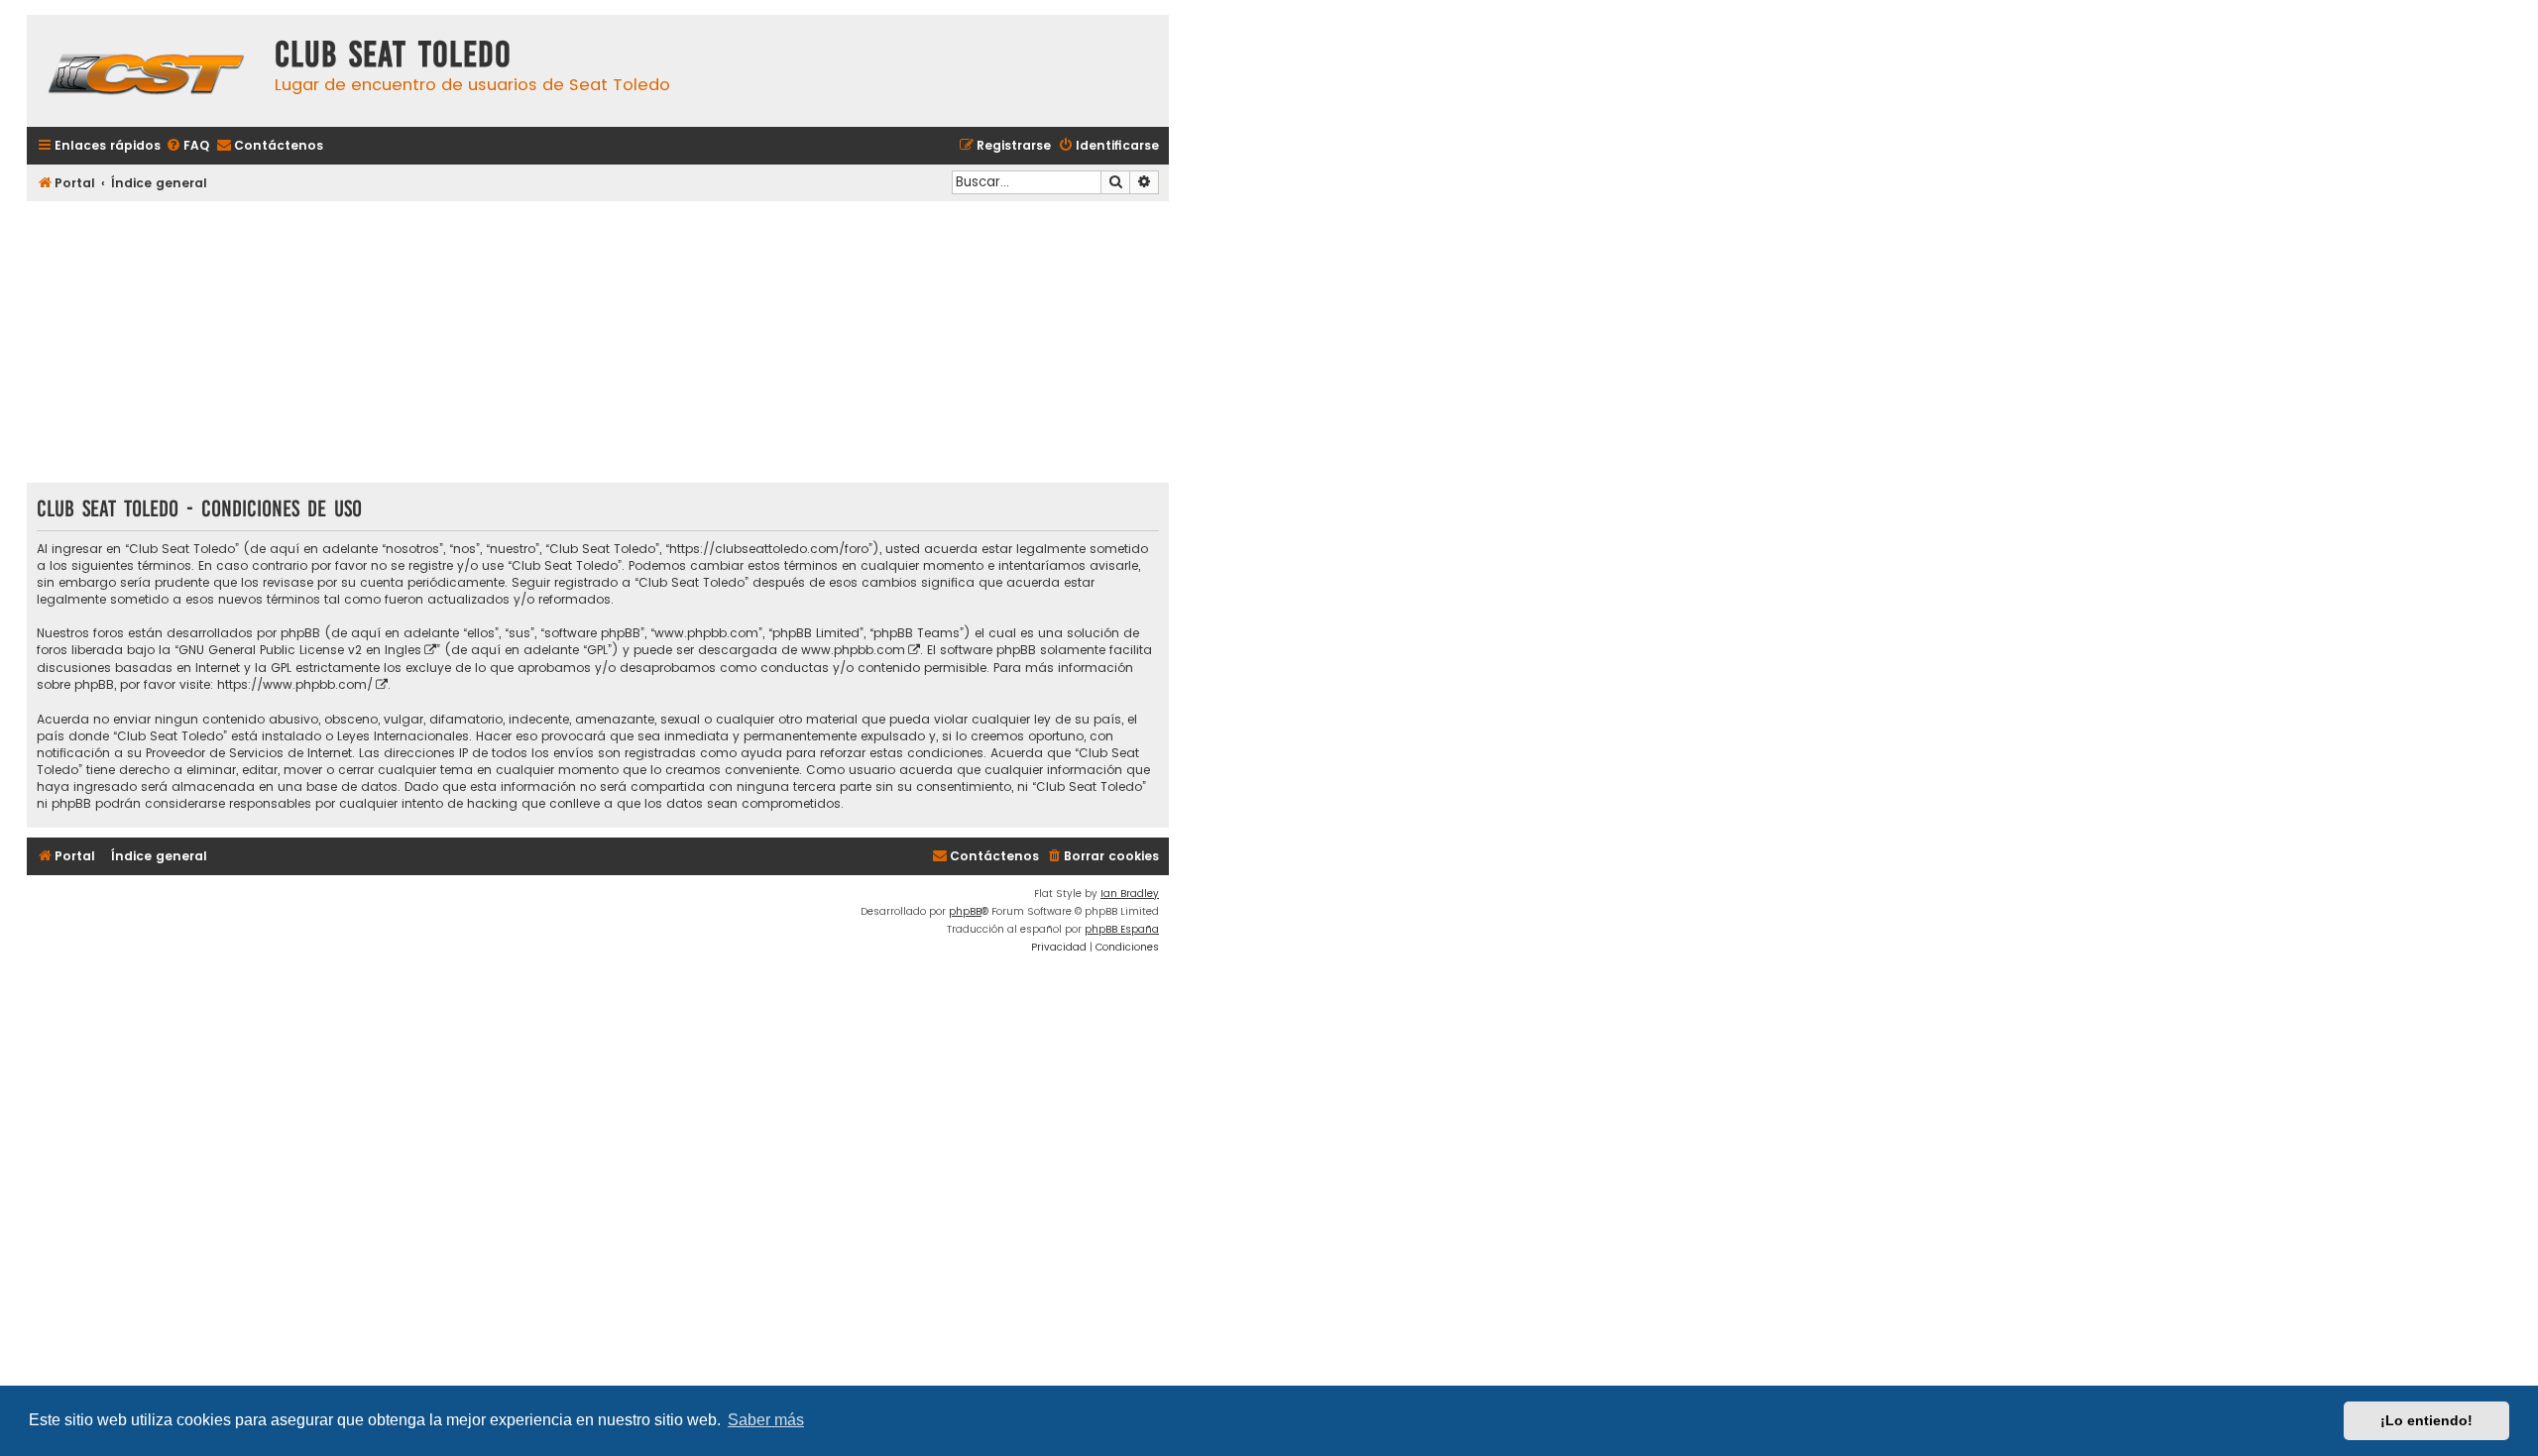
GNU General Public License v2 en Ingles (300, 650)
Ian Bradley (1130, 894)
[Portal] (146, 71)
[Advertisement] (598, 344)
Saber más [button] (766, 1420)
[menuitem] (187, 146)
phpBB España (1122, 929)
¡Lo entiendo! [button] (2426, 1420)
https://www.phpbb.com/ (295, 684)
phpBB (965, 911)
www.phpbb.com (853, 650)
